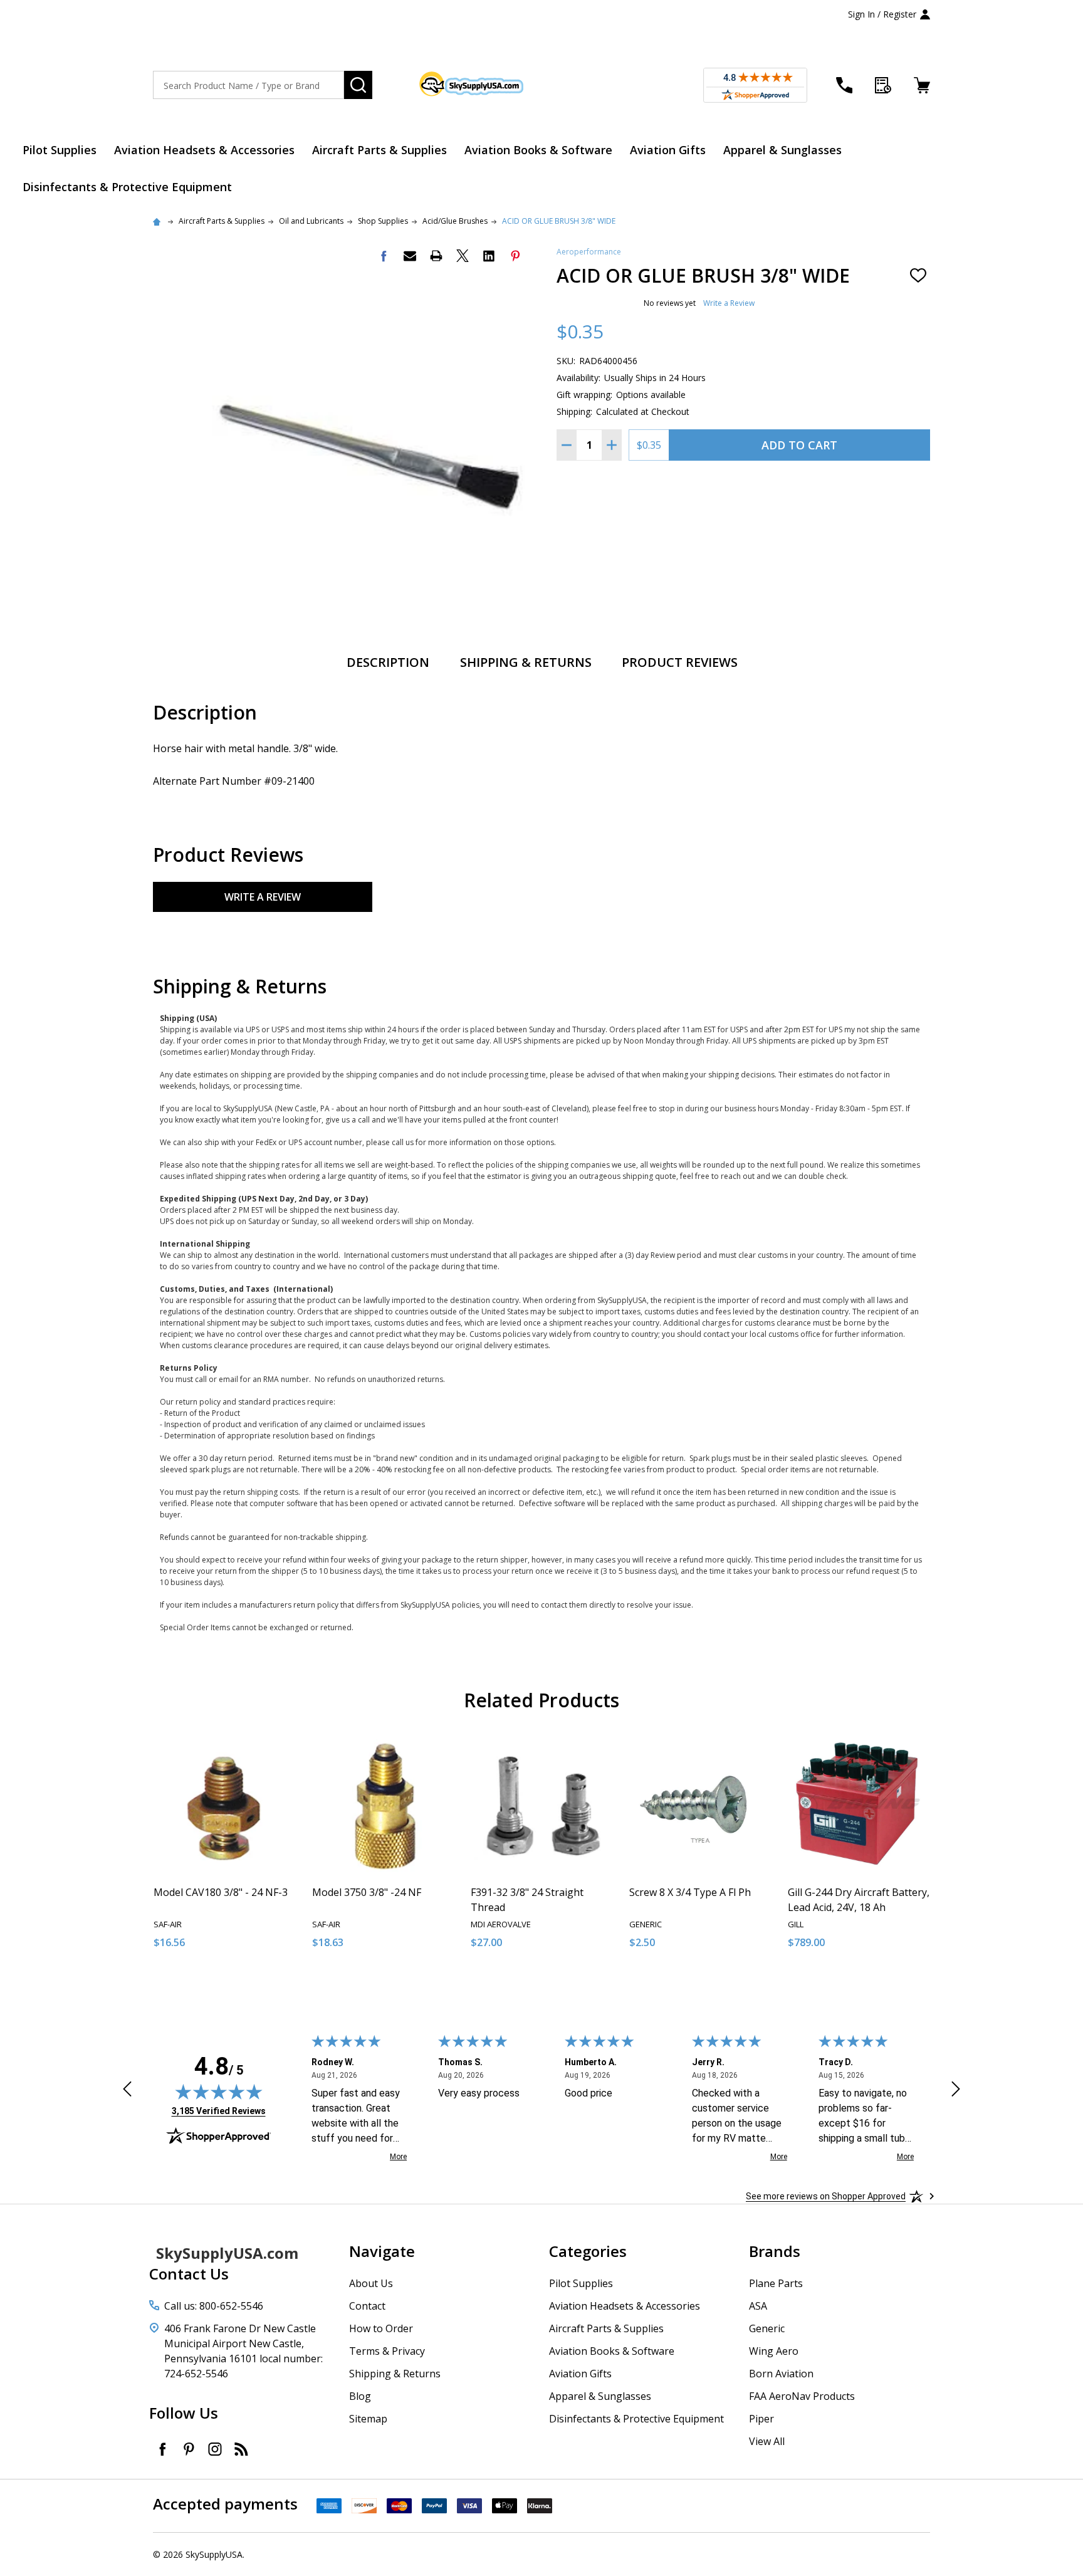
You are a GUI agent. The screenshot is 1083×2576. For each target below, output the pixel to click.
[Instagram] (215, 2449)
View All (767, 2441)
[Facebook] (384, 256)
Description (388, 662)
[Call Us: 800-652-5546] (844, 85)
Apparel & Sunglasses (782, 150)
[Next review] (956, 2091)
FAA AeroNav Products (802, 2396)
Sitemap (368, 2419)
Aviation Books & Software (538, 150)
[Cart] (922, 85)
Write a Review (729, 303)
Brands (775, 2251)
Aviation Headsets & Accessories (204, 150)
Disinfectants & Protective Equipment (127, 187)
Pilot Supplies (60, 150)
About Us (371, 2283)
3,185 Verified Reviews (219, 2111)
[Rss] (241, 2449)
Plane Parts (776, 2283)
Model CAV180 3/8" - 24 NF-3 (221, 1892)
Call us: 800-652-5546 (214, 2306)
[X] (463, 256)
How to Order (381, 2328)
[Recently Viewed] (883, 85)
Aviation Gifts (668, 150)
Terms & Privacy (387, 2351)
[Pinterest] (515, 256)
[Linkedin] (489, 256)
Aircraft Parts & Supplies (379, 150)
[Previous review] (127, 2091)
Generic (767, 2328)
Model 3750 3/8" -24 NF (367, 1892)
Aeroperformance (589, 252)
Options (406, 1985)
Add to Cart (799, 445)
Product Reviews (680, 662)
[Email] (410, 256)
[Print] (436, 256)
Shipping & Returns (526, 662)
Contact (367, 2306)
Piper (761, 2419)
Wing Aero (774, 2351)
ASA (758, 2306)
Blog (360, 2396)
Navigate (382, 2251)
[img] (219, 2092)
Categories (588, 2251)
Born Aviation (781, 2374)
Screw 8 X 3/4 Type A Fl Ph (690, 1892)
